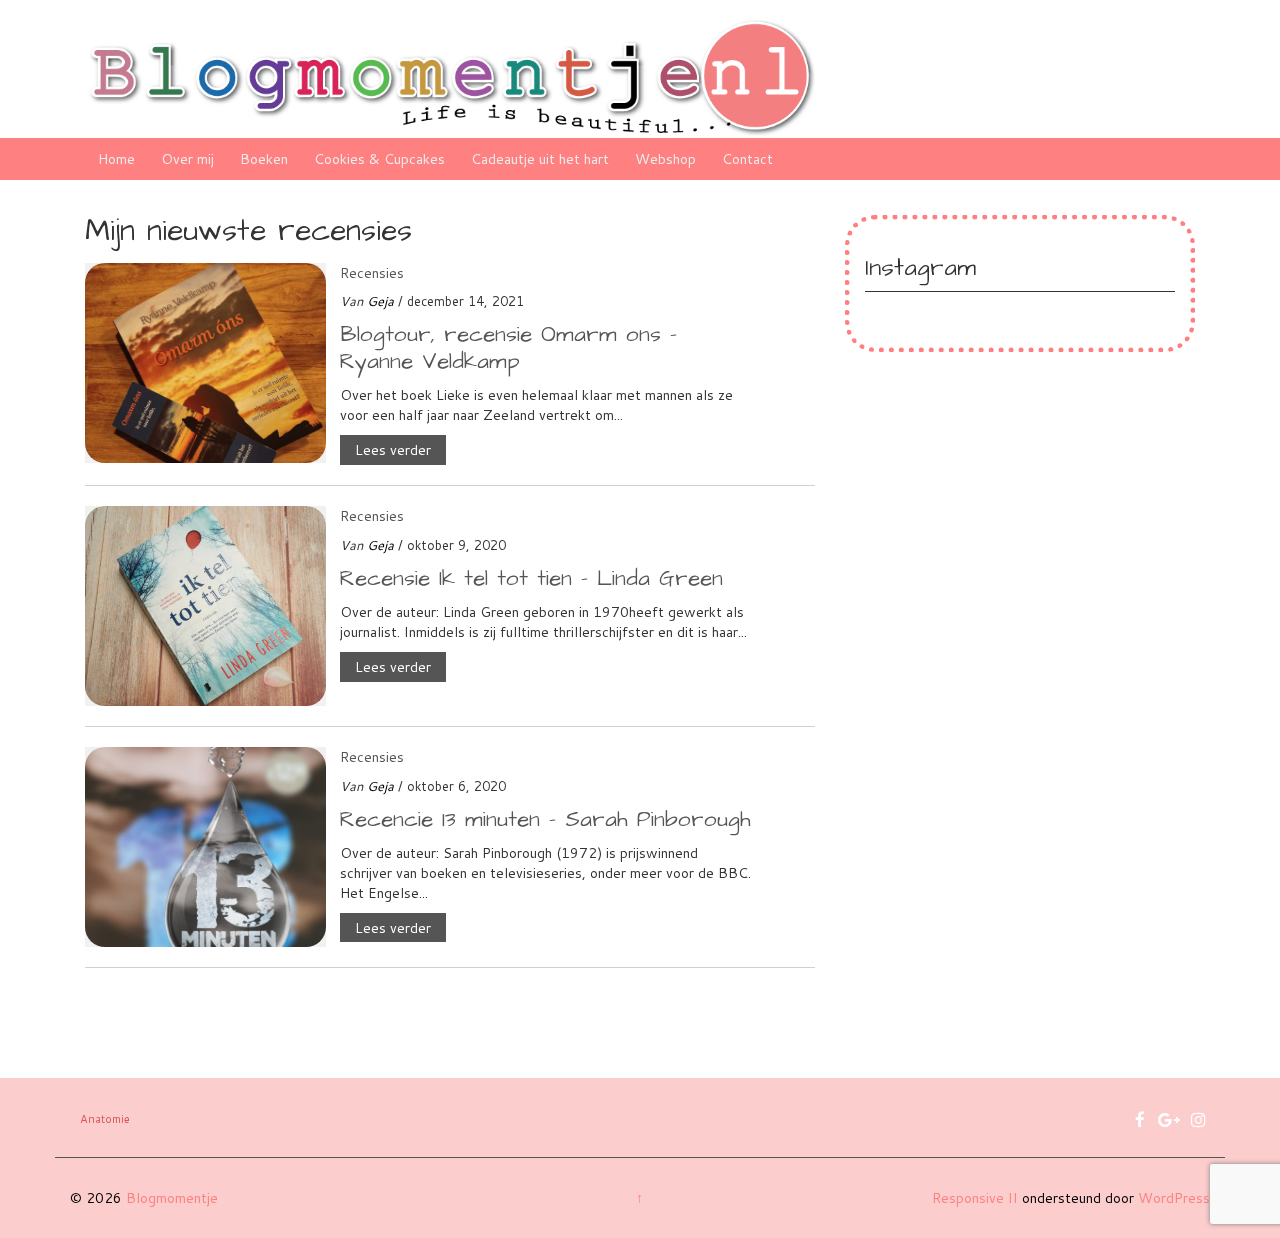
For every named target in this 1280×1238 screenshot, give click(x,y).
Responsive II (975, 1198)
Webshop (665, 159)
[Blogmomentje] (450, 77)
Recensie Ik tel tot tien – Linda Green (531, 578)
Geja (380, 301)
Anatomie (105, 1119)
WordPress (1174, 1198)
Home (116, 159)
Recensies (372, 273)
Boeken (264, 159)
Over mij (187, 159)
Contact (747, 159)
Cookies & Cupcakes (379, 159)
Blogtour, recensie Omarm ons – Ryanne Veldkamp (508, 348)
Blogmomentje (172, 1198)
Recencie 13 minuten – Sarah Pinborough (545, 819)
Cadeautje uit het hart (540, 159)
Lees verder (393, 450)
